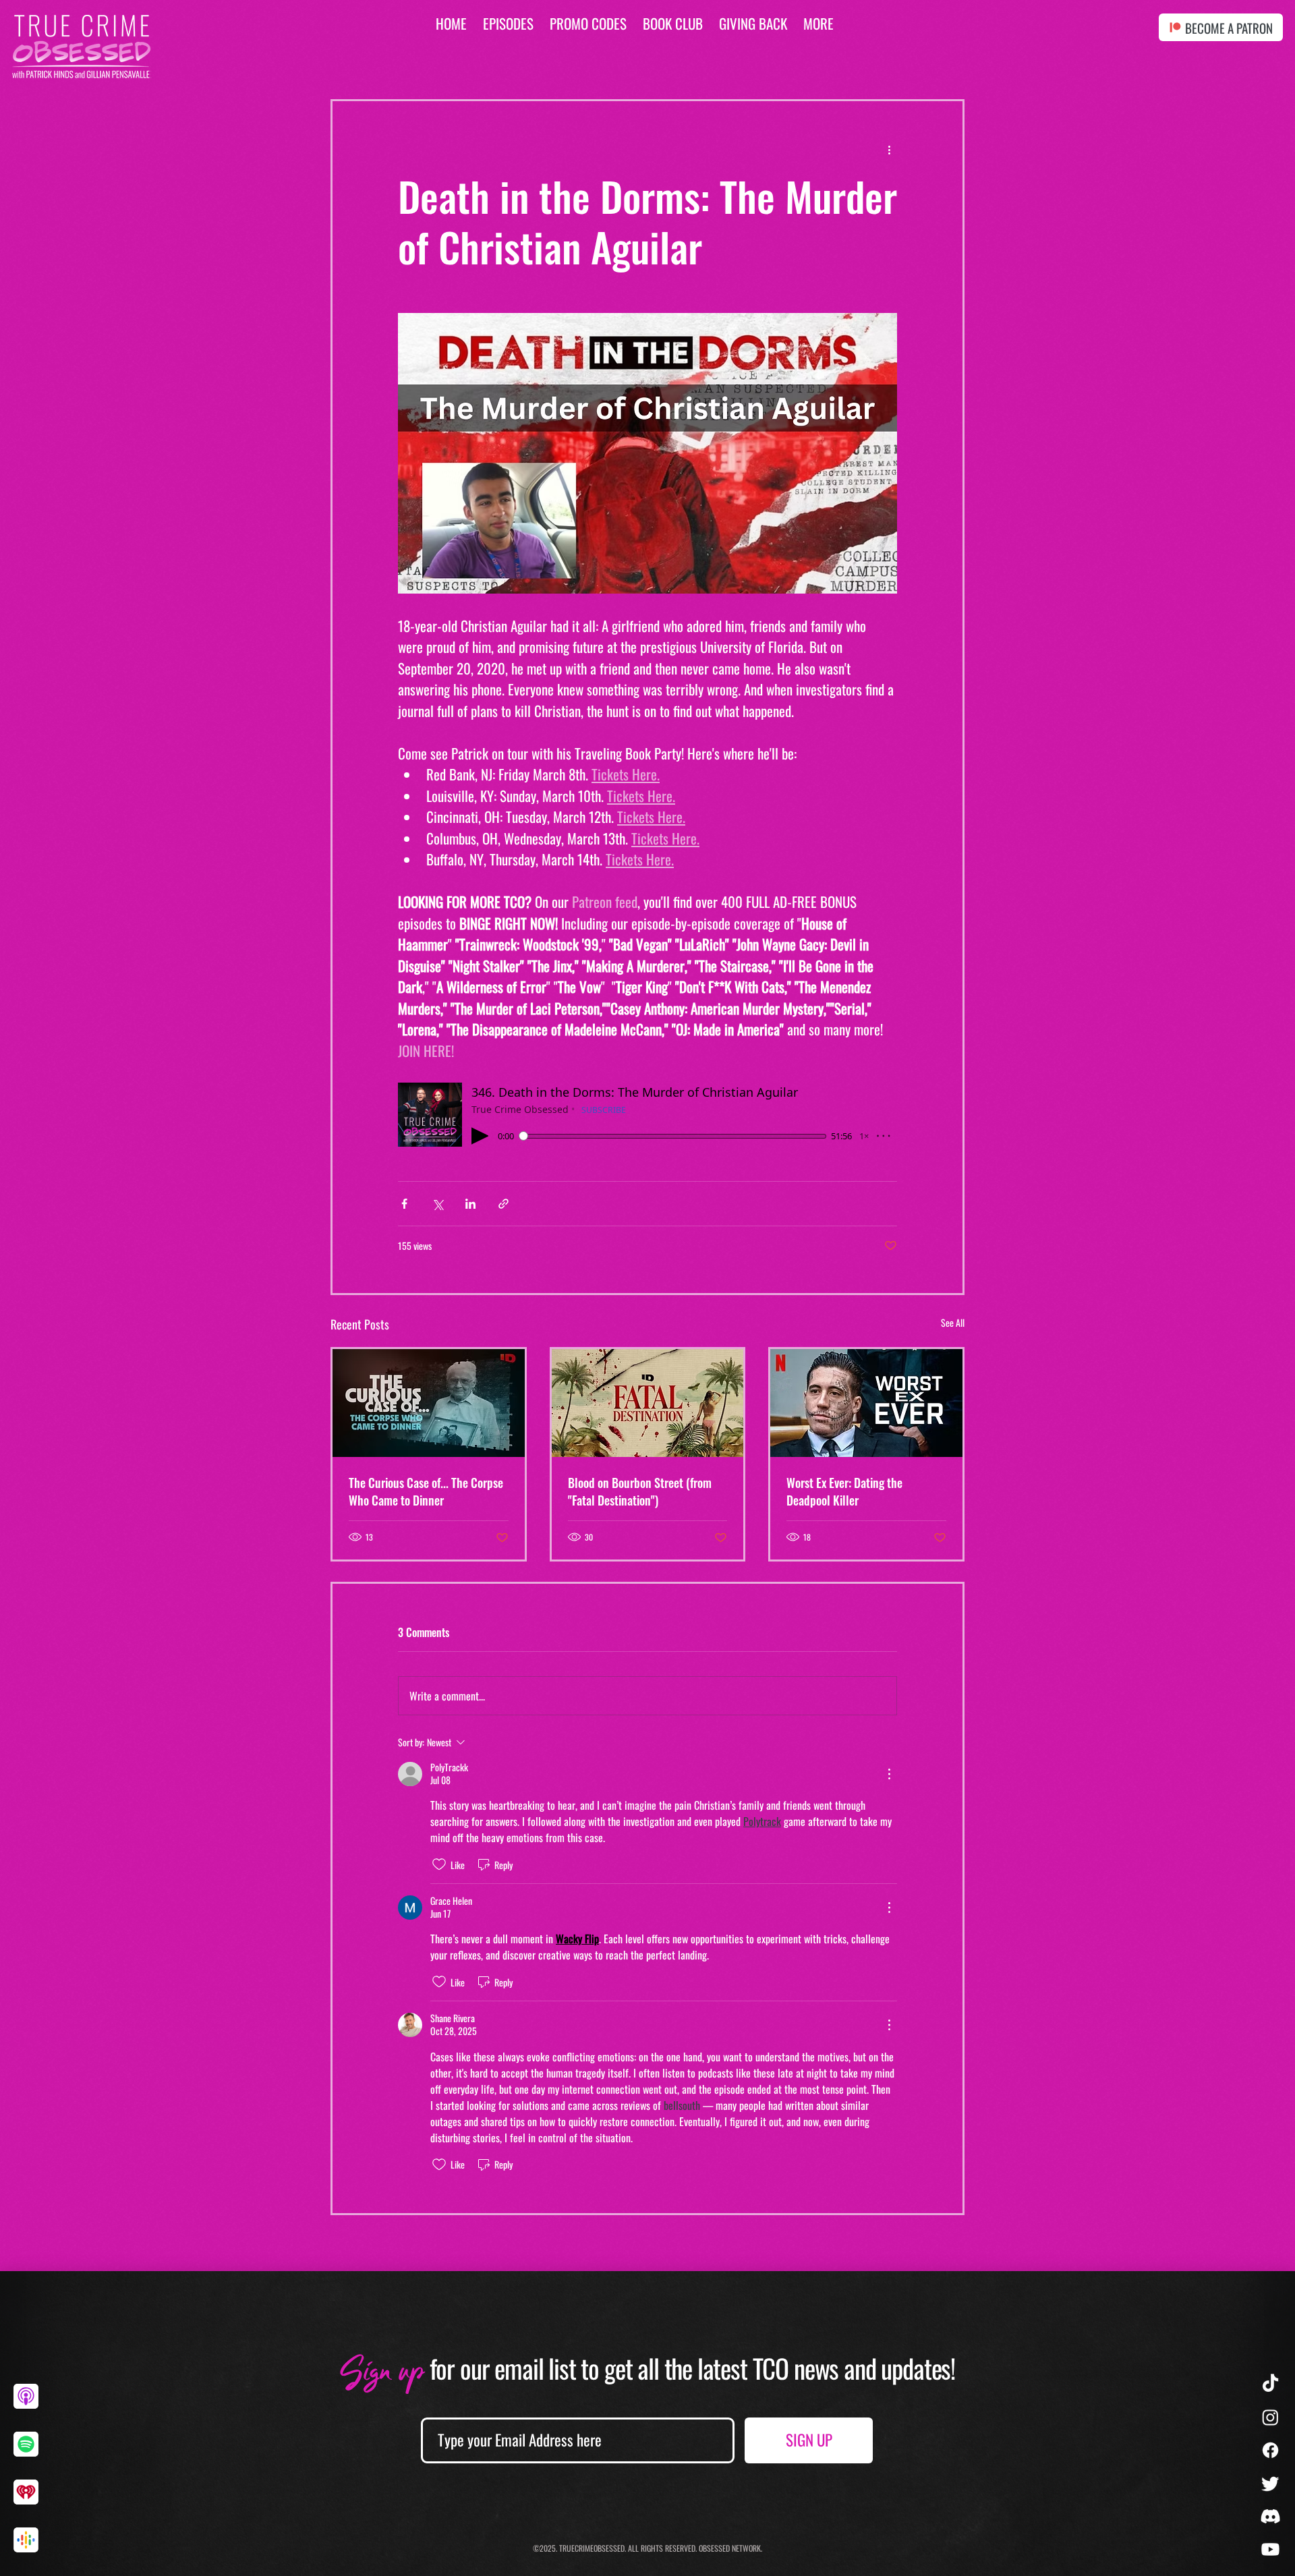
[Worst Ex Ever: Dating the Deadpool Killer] (866, 1403)
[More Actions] (889, 1774)
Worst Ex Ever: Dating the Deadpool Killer (844, 1491)
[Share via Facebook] (404, 1204)
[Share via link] (503, 1204)
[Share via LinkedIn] (470, 1204)
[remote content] (647, 1115)
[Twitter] (1270, 2483)
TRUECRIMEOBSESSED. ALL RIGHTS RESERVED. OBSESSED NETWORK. (661, 2548)
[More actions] (889, 150)
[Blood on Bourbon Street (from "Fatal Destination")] (648, 1403)
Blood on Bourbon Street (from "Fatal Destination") (640, 1491)
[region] (31, 2407)
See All (953, 1322)
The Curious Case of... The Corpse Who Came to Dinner (426, 1491)
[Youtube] (1270, 2549)
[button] (818, 23)
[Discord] (1270, 2516)
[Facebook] (1270, 2450)
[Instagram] (1270, 2417)
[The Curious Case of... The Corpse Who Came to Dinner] (429, 1403)
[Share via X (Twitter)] (437, 1204)
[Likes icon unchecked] (439, 1864)
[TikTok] (1270, 2384)
